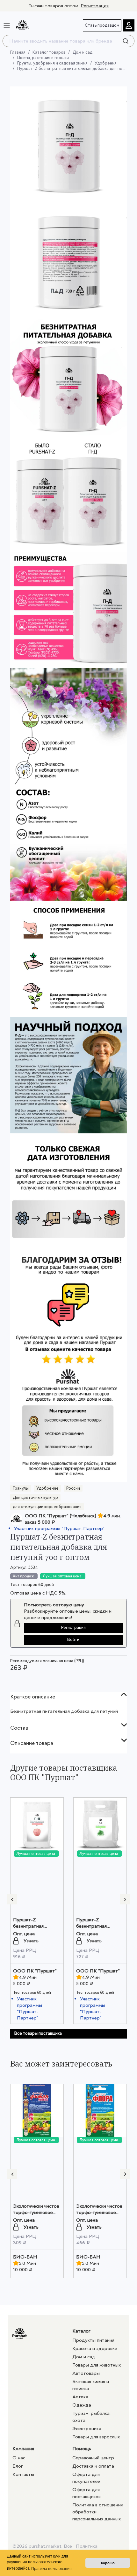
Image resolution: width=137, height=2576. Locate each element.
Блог (18, 2466)
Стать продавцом (102, 25)
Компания (23, 2449)
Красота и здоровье (95, 2348)
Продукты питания (93, 2340)
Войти (73, 1640)
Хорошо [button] (108, 2563)
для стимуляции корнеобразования (47, 1507)
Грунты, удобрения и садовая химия (52, 63)
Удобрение (47, 1488)
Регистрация (95, 6)
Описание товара (32, 1743)
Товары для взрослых (96, 2437)
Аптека (80, 2397)
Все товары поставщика (38, 2033)
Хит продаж (23, 1576)
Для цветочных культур (35, 1497)
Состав (19, 1728)
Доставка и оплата (93, 2466)
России (73, 1488)
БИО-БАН (25, 2257)
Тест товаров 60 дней (32, 1585)
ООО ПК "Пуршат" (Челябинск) (61, 1516)
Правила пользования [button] (51, 2569)
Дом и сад (83, 52)
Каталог (81, 2331)
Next (125, 1899)
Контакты (23, 2474)
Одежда (82, 2405)
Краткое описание (33, 1697)
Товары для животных (97, 2365)
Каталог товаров (49, 52)
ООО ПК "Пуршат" (35, 1971)
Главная (18, 52)
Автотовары (86, 2373)
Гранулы (21, 1488)
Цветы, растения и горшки (43, 58)
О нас (19, 2458)
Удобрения (106, 63)
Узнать (31, 1941)
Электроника (87, 2429)
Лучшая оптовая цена (62, 1576)
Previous (12, 1899)
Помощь (82, 2449)
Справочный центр (93, 2458)
